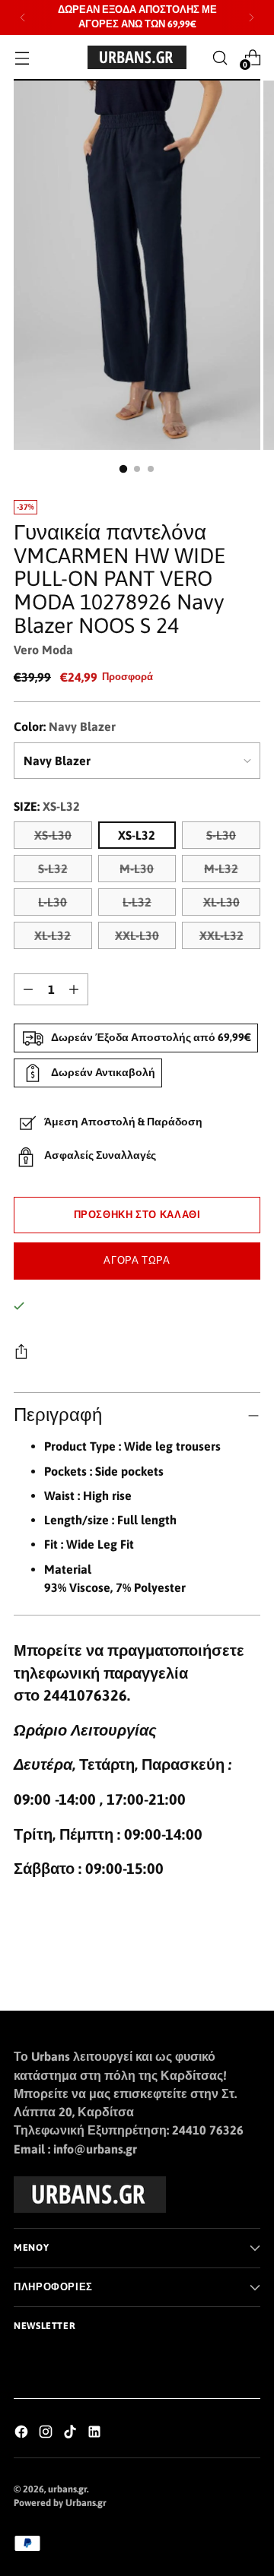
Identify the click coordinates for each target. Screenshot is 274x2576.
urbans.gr (67, 2489)
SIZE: (47, 806)
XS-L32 (137, 835)
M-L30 (137, 869)
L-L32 (137, 902)
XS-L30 (53, 835)
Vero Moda (43, 650)
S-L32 (53, 869)
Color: (65, 726)
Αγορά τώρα (137, 1260)
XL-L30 (221, 902)
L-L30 (53, 902)
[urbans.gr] (137, 57)
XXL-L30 (137, 935)
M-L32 (221, 869)
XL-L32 (53, 935)
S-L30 (221, 835)
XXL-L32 (221, 935)
